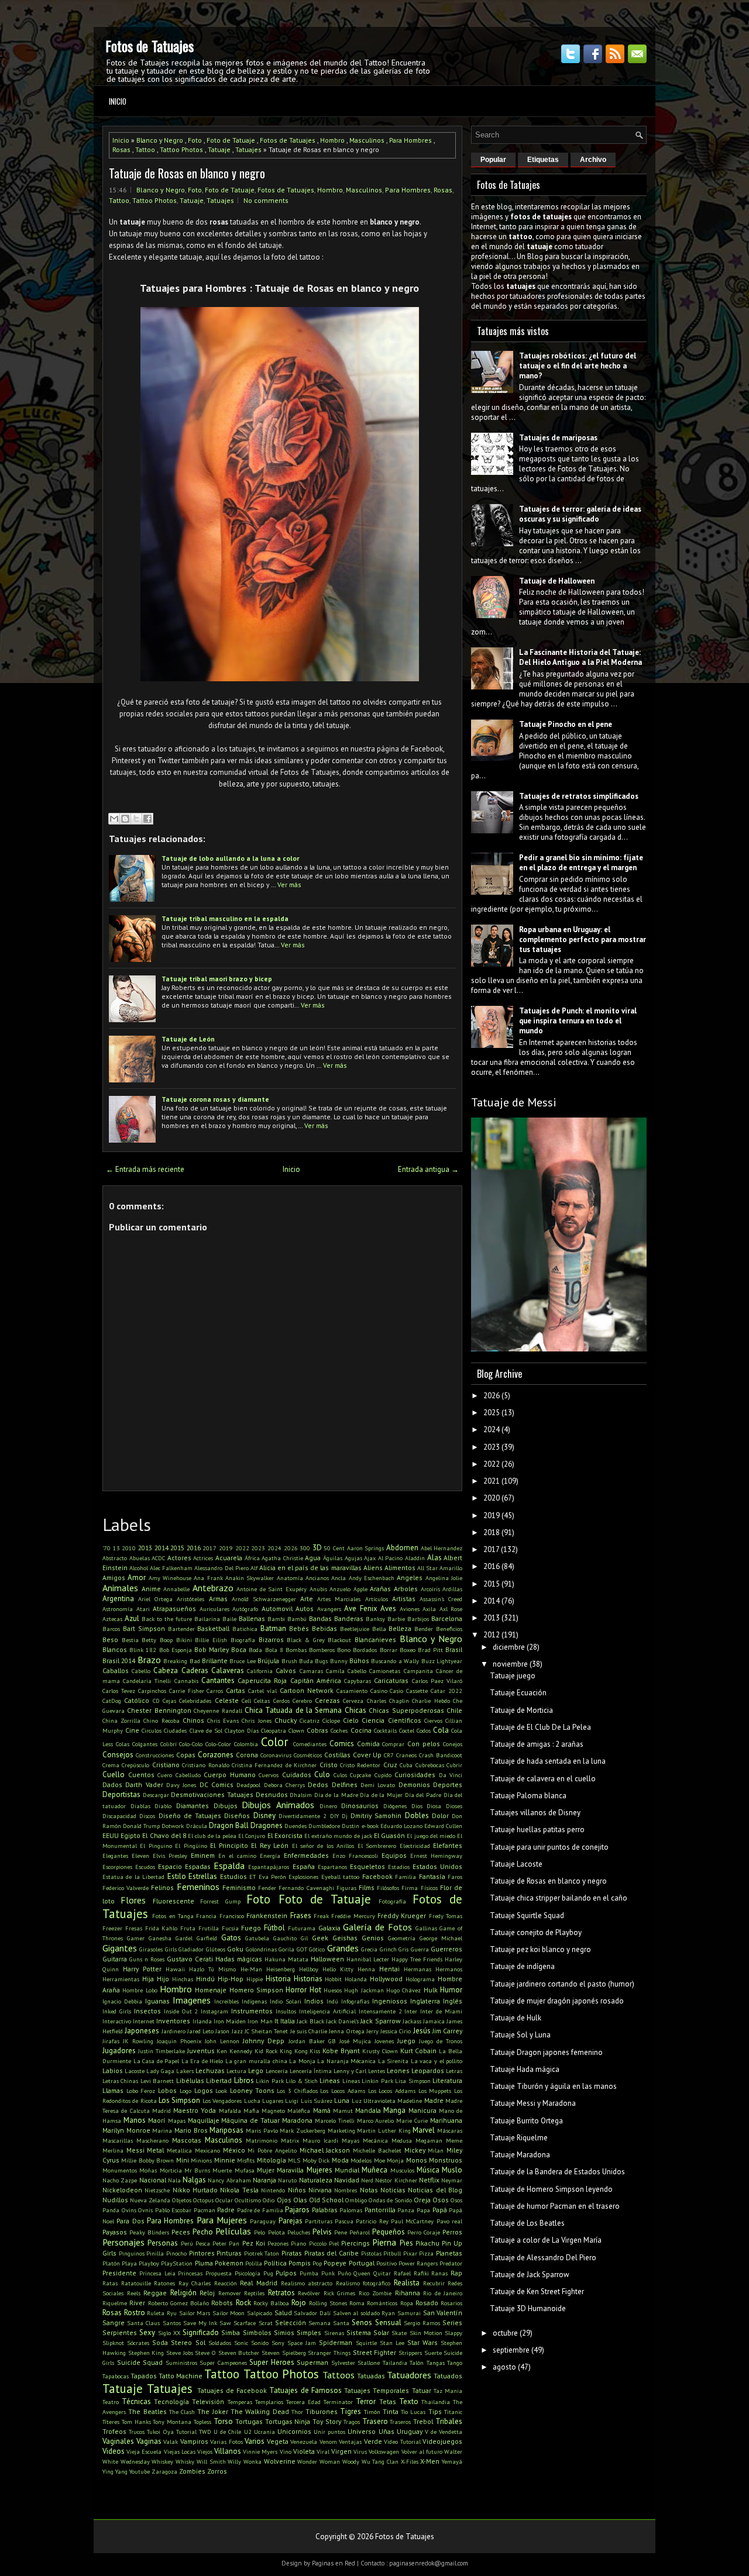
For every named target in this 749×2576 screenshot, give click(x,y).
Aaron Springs (366, 1548)
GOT (302, 1949)
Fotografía (392, 1901)
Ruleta (156, 2313)
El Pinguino (156, 1846)
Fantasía (432, 1876)
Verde (373, 2441)
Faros (455, 1877)
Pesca (203, 2243)
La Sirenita (394, 2061)
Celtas (262, 1701)
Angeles (410, 1577)
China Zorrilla (121, 1720)
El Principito (229, 1845)
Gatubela (257, 1938)
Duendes (296, 1826)
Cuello (114, 1775)
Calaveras (228, 1670)
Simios (284, 2332)
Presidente (119, 2273)
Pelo (260, 2232)
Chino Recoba (161, 1720)
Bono (344, 1650)
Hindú (205, 1979)
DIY (334, 1816)
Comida (368, 1744)
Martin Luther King (384, 2130)
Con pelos (424, 1744)
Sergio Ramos (422, 2323)
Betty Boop (157, 1640)
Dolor (440, 1815)
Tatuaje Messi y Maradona (533, 2103)
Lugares (273, 2101)
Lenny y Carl (350, 2071)
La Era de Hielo (202, 2061)
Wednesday (135, 2461)
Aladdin (415, 1558)
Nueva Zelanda (150, 2200)
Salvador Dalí (312, 2313)
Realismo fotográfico (363, 2283)
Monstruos (446, 2160)
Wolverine (280, 2461)
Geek (320, 1938)
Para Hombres (410, 140)
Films (367, 1887)
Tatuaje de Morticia (521, 1710)
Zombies (192, 2471)
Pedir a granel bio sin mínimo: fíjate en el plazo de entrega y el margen (581, 863)
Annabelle (176, 1589)
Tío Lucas (413, 2412)
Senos (362, 2322)
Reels (134, 2293)
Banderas (349, 1618)
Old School (326, 2200)
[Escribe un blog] (125, 819)
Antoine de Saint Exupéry (272, 1589)
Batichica (245, 1629)
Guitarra (115, 1959)
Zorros (217, 2471)
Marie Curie (412, 2120)
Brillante (215, 1661)
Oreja (422, 2200)
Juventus (201, 2051)
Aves (388, 1608)
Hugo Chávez (403, 1990)
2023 (258, 1548)
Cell (246, 1701)
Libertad (219, 2080)
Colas (123, 1744)
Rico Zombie (375, 2293)
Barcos (111, 1629)
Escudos (145, 1867)
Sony (278, 2343)
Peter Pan (226, 2243)
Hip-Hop (231, 1979)
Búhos (359, 1661)
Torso (223, 2421)
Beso (110, 1639)
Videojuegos (442, 2441)
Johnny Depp (264, 2041)
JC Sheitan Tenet (267, 2031)
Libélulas (190, 2080)
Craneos (406, 1755)
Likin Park (269, 2081)
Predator (451, 2263)
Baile (229, 1619)
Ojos (284, 2200)
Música (428, 2170)
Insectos (147, 2011)
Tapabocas (116, 2376)
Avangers (329, 1609)
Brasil (454, 1649)
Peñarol (360, 2232)
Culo (322, 1775)
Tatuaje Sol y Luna (520, 2035)
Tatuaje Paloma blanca (528, 1796)
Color (275, 1742)
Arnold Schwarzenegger (264, 1599)
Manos (135, 2120)
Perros (452, 2232)
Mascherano (152, 2140)
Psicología (248, 2273)
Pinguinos (132, 2253)
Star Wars (422, 2342)
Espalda (229, 1865)
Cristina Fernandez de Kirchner (274, 1765)
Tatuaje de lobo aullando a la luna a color (230, 858)
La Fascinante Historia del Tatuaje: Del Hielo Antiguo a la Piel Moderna (580, 657)
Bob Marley (212, 1649)
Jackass (412, 2021)
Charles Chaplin (388, 1701)
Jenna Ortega (346, 2031)
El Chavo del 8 (164, 1835)
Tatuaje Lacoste (516, 1864)
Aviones (410, 1609)
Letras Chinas (120, 2081)
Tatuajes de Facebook (232, 2390)
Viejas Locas (180, 2451)
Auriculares (214, 1609)
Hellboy (309, 1969)
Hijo (163, 1979)
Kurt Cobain (419, 2051)
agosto (504, 2367)
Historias (308, 1979)
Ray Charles (195, 2283)
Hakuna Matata (286, 1959)
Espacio (170, 1866)
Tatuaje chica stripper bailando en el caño (559, 1898)
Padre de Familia (260, 2210)
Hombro (332, 140)
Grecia (369, 1949)
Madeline (410, 2101)
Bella (379, 1629)
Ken (222, 2051)
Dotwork (173, 1826)
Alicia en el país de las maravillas (310, 1568)
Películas (233, 2231)
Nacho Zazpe (120, 2180)
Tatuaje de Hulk (516, 2018)
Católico (137, 1700)
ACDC (158, 1558)
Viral (323, 2451)
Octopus (203, 2200)
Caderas (195, 1670)
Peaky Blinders (149, 2232)
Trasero (375, 2421)
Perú (187, 2243)
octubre (505, 2333)
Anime (151, 1589)
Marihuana (446, 2120)
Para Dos (130, 2221)
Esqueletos (367, 1866)
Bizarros (271, 1639)
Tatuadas (371, 2376)
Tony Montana (172, 2422)
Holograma (420, 1979)
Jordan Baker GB (312, 2041)
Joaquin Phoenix (179, 2041)
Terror (366, 2401)
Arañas (380, 1589)
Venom (328, 2441)
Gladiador (191, 1949)
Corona (247, 1755)
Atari (143, 1609)
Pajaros (297, 2210)
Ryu (172, 2313)
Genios (373, 1938)
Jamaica (434, 2021)
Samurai (409, 2313)
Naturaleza (316, 2180)
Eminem (203, 1855)
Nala (174, 2180)
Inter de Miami (441, 2011)
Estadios (399, 1867)
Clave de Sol (206, 1730)
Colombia (246, 1744)
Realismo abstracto (307, 2283)
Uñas (386, 2431)
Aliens (373, 1568)
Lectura (236, 2071)
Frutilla (209, 1928)
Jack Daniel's (342, 2021)
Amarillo (451, 1568)
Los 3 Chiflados (297, 2091)
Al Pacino (391, 1558)
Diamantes (193, 1806)
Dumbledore (324, 1826)
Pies (406, 2243)
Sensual (388, 2322)
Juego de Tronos (441, 2041)
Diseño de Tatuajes (190, 1815)
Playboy (149, 2263)
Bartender (181, 1629)
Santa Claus (143, 2323)
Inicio (118, 101)
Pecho (203, 2232)
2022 (242, 1548)
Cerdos (281, 1701)
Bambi (276, 1619)
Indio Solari (286, 2001)
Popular (493, 160)
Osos (441, 2200)
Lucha (252, 2101)
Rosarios (451, 2303)
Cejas (169, 1701)
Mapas (177, 2120)
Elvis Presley (170, 1856)
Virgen (341, 2451)
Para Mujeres (222, 2220)
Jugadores (119, 2051)
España (304, 1866)
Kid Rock (266, 2051)
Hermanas (418, 1969)
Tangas (436, 2363)
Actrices (203, 1558)
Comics (342, 1744)
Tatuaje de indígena (522, 1966)
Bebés (299, 1628)
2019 (226, 1548)
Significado (201, 2332)
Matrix (290, 2140)
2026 (291, 1548)
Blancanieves (375, 1639)
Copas (186, 1755)
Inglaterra (425, 2001)
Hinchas (183, 1979)
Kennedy (241, 2051)
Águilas (333, 1558)
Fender (267, 1888)
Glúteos (216, 1949)
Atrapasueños (174, 1608)
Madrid (162, 2111)
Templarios (269, 2402)
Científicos (405, 1720)
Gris (403, 1949)
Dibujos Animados (278, 1805)
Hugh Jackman (364, 1990)
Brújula (268, 1661)
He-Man (251, 1969)
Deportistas (121, 1794)
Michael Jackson (325, 2150)
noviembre (510, 1664)
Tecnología (171, 2401)
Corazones (216, 1755)
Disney (264, 1815)
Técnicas (136, 2401)
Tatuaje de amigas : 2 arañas (537, 1744)
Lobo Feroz (141, 2091)
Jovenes (384, 2041)
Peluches (299, 2232)
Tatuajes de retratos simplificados (579, 796)
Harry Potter (142, 1969)
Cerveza (353, 1701)
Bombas (296, 1650)
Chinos (193, 1720)
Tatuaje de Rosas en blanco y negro (187, 173)
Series (452, 2322)
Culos (340, 1775)
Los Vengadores (222, 2101)
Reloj (207, 2293)
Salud (283, 2313)
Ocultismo (248, 2200)
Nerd (367, 2180)
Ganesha (160, 1938)
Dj (345, 1816)
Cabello (141, 1671)
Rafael (402, 2273)
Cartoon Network (307, 1690)
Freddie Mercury (353, 1916)
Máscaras (450, 2130)
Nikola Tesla (239, 2190)
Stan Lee (392, 2343)
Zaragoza (164, 2471)
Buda (306, 1661)
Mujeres (319, 2170)
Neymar (452, 2180)
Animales (120, 1588)
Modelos (361, 2160)
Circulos (152, 1730)
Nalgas (194, 2180)
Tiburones (322, 2411)
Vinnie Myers (260, 2451)
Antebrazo (213, 1588)
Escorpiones (117, 1867)
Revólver (309, 2293)
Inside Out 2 (181, 2011)
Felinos (162, 1887)
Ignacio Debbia (122, 2001)
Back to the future (167, 1619)
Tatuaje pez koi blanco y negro (540, 1949)
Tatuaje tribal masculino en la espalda (225, 918)
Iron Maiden (230, 2021)
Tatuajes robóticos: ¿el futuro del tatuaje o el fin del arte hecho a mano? (578, 366)
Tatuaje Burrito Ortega (526, 2121)
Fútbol (274, 1928)
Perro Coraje (424, 2232)
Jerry (372, 2031)
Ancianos (317, 1578)
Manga (394, 2110)
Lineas (330, 2080)
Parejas (291, 2221)
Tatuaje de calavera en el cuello (543, 1779)
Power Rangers (418, 2263)
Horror (296, 1990)
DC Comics (217, 1784)
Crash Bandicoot (441, 1755)
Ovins (129, 2210)
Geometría (402, 1938)
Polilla (254, 2263)
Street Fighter (375, 2352)
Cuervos (269, 1775)
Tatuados (448, 2376)
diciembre (509, 1647)
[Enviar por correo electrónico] (114, 819)
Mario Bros (191, 2130)
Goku (235, 1949)
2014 (162, 1548)
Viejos (205, 2451)
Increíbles (226, 2001)
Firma (410, 1888)
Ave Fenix (361, 1608)
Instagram (214, 2011)
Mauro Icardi (320, 2140)
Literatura (447, 2080)
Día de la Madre (336, 1795)
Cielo (351, 1720)
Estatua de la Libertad (133, 1877)
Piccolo (318, 2243)
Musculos (402, 2170)
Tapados (144, 2376)
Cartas (236, 1690)
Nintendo (273, 2190)
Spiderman (336, 2342)
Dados (112, 1784)
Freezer (112, 1928)
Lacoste (135, 2071)
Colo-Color (218, 1744)
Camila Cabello (346, 1671)
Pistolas (371, 2253)
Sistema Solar (368, 2332)
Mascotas (187, 2140)
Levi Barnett (157, 2081)
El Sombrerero (377, 1846)
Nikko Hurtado (195, 2190)
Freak (321, 1916)
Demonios (414, 1784)
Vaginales (118, 2441)
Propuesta (219, 2273)
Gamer (136, 1938)
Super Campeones (223, 2363)
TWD (205, 2432)
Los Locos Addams (392, 2091)
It (276, 2021)
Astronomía (118, 1609)
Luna (342, 2100)
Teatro (111, 2402)
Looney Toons (252, 2090)
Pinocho (176, 2253)
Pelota (276, 2232)
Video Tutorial (402, 2441)
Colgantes (145, 1744)
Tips (435, 2411)
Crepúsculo (135, 1765)
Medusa (402, 2140)
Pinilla (155, 2253)
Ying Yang (115, 2471)
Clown (296, 1730)
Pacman (205, 2210)
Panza (406, 2210)
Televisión (208, 2401)
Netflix (429, 2180)
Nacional (153, 2180)
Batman (273, 1628)
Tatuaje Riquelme (519, 2138)
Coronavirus (276, 1755)
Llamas (113, 2090)
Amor (137, 1577)
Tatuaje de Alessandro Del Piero (543, 2258)
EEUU (111, 1835)
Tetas (388, 2401)
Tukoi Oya (160, 2432)
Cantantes (218, 1680)
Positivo (386, 2263)
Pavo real (449, 2221)
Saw (225, 2323)
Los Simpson (179, 2100)
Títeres (111, 2422)
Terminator (338, 2402)
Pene (341, 2232)
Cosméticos (308, 1755)
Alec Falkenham (171, 1568)
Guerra (420, 1949)
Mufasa (245, 2170)
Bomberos (322, 1650)
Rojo (299, 2303)
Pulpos (286, 2273)
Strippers (410, 2353)
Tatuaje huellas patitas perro (537, 1830)
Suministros (181, 2363)
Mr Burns (197, 2170)
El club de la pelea (212, 1836)
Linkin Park (377, 2081)
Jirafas (111, 2041)
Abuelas (140, 1558)
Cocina (361, 1730)
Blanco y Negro (160, 140)
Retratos (281, 2293)
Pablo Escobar (173, 2210)
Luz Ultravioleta (374, 2101)
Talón (417, 2363)
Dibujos (226, 1806)
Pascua (344, 2221)
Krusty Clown (380, 2051)
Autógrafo (245, 1609)
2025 (492, 1413)
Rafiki (421, 2273)
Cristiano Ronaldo (205, 1765)
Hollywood (386, 1979)
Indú (332, 2001)
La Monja (302, 2061)
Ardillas (452, 1589)
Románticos (382, 2303)
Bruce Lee (242, 1661)
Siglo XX (169, 2333)
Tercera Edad (303, 2402)
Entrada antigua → (428, 1169)
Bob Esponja (176, 1650)
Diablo (163, 1806)
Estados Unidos (437, 1866)
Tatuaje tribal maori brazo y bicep (217, 979)
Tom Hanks (136, 2422)
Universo (362, 2431)
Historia (278, 1979)
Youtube (140, 2471)
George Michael (441, 1938)
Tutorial (186, 2432)
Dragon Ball (229, 1825)
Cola (441, 1730)
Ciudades (175, 1730)
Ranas (439, 2273)
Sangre (114, 2322)
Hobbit (333, 1979)
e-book (370, 1826)
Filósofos (388, 1888)
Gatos (231, 1938)
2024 (274, 1548)
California (260, 1671)
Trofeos (114, 2431)
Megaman (429, 2140)
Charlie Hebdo (431, 1701)
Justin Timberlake (162, 2051)
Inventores (173, 2021)
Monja (395, 2160)
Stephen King (146, 2353)
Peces (181, 2232)
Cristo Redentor (360, 1765)
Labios (113, 2070)
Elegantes (115, 1856)
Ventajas (350, 2441)
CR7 (389, 1755)
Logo (185, 2091)
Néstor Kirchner (396, 2180)
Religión (183, 2293)
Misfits (246, 2160)
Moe (379, 2160)
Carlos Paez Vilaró (437, 1681)
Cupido (383, 1775)
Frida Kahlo (162, 1928)
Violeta (304, 2451)
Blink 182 (143, 1650)
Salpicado (260, 2313)
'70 (106, 1548)
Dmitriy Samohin (376, 1815)
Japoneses (142, 2031)
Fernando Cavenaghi (306, 1888)
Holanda (356, 1979)
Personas (163, 2243)
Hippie (255, 1979)
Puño (344, 2273)
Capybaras (358, 1681)
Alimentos (400, 1568)
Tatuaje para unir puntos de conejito (549, 1847)
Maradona (297, 2120)
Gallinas (426, 1928)
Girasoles (151, 1949)
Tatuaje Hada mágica (525, 2069)
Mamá (322, 2110)
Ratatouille (136, 2283)
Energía (270, 1856)
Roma (357, 2303)
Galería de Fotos (377, 1927)
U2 (248, 2432)
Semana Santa (329, 2323)
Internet (144, 2021)
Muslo (452, 2170)
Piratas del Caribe (331, 2253)
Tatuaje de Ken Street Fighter (537, 2291)
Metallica (179, 2150)
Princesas (190, 2273)
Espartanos (332, 1867)
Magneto (273, 2111)
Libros (244, 2080)
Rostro (135, 2313)
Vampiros (194, 2441)
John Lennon (222, 2041)
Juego (406, 2041)
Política (275, 2263)
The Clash (182, 2412)
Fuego (251, 1928)
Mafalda (230, 2111)
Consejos (118, 1755)
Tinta (391, 2411)
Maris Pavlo (262, 2130)
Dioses (454, 1806)
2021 (492, 1481)
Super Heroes (272, 2362)
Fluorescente (173, 1901)
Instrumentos (252, 2011)
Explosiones (303, 1877)
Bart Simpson (144, 1628)
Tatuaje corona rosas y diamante (215, 1099)
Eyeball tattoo (340, 1877)
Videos (114, 2451)
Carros (215, 1691)
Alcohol (139, 1568)
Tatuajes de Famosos (305, 2390)
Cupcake (360, 1775)
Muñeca (374, 2170)
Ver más (289, 884)
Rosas (121, 149)
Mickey (415, 2150)
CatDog (112, 1701)
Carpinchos (152, 1691)
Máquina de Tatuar (250, 2120)
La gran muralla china (256, 2061)
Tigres (351, 2411)
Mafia (251, 2111)
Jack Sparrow (380, 2021)
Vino (286, 2451)
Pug (268, 2273)
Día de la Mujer (381, 1795)
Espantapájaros (269, 1867)
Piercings (355, 2243)
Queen (362, 2273)
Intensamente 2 (380, 2011)
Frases (301, 1915)
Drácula (197, 1826)
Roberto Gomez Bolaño (179, 2303)
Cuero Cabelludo (179, 1775)
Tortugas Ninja (288, 2421)
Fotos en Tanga (173, 1916)
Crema (111, 1765)
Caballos (116, 1670)
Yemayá (452, 2461)
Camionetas (385, 1671)
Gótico (317, 1949)
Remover (230, 2293)
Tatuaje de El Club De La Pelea (540, 1727)
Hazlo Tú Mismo (212, 1969)
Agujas (353, 1558)
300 (305, 1548)
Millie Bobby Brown (147, 2160)
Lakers (185, 2071)
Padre (226, 2210)
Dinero (328, 1806)
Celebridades (195, 1701)
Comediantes (310, 1744)
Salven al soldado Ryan (364, 2313)
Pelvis (322, 2232)
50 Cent (334, 1548)
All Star (427, 1568)
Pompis (300, 2263)
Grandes (343, 1948)
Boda (255, 1650)
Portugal (362, 2263)
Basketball (213, 1628)
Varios (255, 2441)
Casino (379, 1691)
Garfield (207, 1938)
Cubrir (454, 1765)
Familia (406, 1877)
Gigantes (120, 1948)
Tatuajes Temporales (377, 2390)
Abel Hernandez (442, 1548)
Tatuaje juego (513, 1676)
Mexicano (207, 2150)
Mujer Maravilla (280, 2170)
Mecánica (375, 2140)
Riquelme (115, 2303)
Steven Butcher (239, 2353)
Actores (179, 1558)
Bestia (130, 1640)
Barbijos (418, 1619)
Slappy (453, 2333)
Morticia (171, 2170)
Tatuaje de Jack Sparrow (530, 2275)
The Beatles (147, 2411)
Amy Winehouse (170, 1578)
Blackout (339, 1640)
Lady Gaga (160, 2071)
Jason (222, 2031)
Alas (434, 1558)
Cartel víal (262, 1691)
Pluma (204, 2263)
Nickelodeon (122, 2190)
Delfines (345, 1784)
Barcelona (447, 1618)
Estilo (177, 1876)
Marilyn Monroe (126, 2130)
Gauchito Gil (291, 1938)
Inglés (453, 2001)
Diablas (140, 1806)
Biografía (243, 1640)
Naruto (287, 2180)
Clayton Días (242, 1730)
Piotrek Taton (262, 2253)
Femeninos (198, 1887)
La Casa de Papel (157, 2061)
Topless (202, 2422)
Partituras (319, 2221)
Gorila (286, 1949)
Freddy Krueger (402, 1915)
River (137, 2303)
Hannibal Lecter (368, 1959)
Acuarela (229, 1558)
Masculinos (367, 140)
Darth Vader (144, 1784)
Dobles (417, 1815)
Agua (313, 1558)
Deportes (448, 1784)
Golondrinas (261, 1949)
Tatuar (422, 2390)
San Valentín (443, 2313)
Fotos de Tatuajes (150, 46)
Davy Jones (181, 1785)
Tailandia (395, 2363)
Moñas (148, 2170)
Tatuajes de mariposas (558, 438)
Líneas (351, 2081)
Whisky (185, 2461)
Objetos (182, 2200)
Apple (360, 1589)
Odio (269, 2200)
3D (317, 1548)
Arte (307, 1599)
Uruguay (410, 2431)
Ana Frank (208, 1578)
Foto (195, 140)
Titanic (453, 2412)
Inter (411, 2011)
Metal (155, 2150)
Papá (440, 2210)
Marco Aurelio (376, 2120)
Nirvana (320, 2190)
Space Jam (302, 2343)
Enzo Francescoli (355, 1856)
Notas (369, 2190)
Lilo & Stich (302, 2081)
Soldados (220, 2343)
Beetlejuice (355, 1629)
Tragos (352, 2422)
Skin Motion (426, 2333)
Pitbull (392, 2253)
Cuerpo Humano (230, 1775)
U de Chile (227, 2432)
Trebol (423, 2421)
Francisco (232, 1916)
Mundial (347, 2170)
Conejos (453, 1744)
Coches (339, 1730)
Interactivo (117, 2021)
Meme (454, 2140)
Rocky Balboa (271, 2303)
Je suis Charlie (309, 2031)
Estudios (233, 1876)
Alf (254, 1568)
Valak (171, 2441)
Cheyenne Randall (218, 1711)
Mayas (351, 2140)
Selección (291, 2322)
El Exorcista (285, 1835)
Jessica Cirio (396, 2031)
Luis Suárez (317, 2101)
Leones (398, 2070)
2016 (194, 1548)
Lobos (167, 2090)
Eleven (140, 1856)
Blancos (115, 1649)
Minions (201, 2160)
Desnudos (272, 1794)
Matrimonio (262, 2140)
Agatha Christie (282, 1558)
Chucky (286, 1720)
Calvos (286, 1670)
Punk (328, 2273)
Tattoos (339, 2375)
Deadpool (248, 1785)
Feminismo (239, 1887)
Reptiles (254, 2293)
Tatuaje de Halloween (557, 581)
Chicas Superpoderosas (406, 1710)
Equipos (394, 1855)
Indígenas (254, 2001)
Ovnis (145, 2210)
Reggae (155, 2293)
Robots (222, 2303)
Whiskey (162, 2461)
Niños (297, 2190)
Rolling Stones (328, 2303)
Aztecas (112, 1619)
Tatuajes (248, 149)
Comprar (393, 1744)
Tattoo (145, 149)
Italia (288, 2021)
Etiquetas (543, 160)
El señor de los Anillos (323, 1846)
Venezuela (304, 2441)
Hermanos (449, 1969)
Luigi (292, 2101)
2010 (129, 1548)
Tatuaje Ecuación (518, 1693)
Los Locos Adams (342, 2091)
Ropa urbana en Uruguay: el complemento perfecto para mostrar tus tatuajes (583, 939)
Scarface (245, 2323)
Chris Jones (256, 1720)
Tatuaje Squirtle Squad (527, 1915)
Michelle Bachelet (377, 2150)
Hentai (389, 1969)
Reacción (226, 2283)
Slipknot (113, 2343)
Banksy (375, 1619)
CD (156, 1701)
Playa (129, 2263)
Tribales (449, 2421)
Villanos (228, 2451)
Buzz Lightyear (442, 1661)
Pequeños (389, 2232)
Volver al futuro (422, 2451)
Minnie (225, 2160)
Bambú (297, 1619)
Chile (454, 1710)
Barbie (396, 1619)
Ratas (110, 2283)
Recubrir (434, 2283)
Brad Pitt (430, 1650)
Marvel (424, 2130)
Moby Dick (316, 2160)
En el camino (237, 1856)
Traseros (400, 2422)
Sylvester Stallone (356, 2363)
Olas (300, 2200)
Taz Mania (448, 2391)
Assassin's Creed (441, 1599)
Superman (312, 2362)
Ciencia (373, 1720)
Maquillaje (204, 2120)
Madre (434, 2100)
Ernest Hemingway (436, 1856)
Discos (147, 1816)
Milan (436, 2150)
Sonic (241, 2343)
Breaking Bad (181, 1661)
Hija (148, 1979)
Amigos (114, 1577)
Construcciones (155, 1755)
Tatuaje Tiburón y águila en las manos (553, 2086)
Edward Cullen (443, 1826)
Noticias (393, 2190)
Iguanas (157, 2001)
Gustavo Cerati (190, 1959)
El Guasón (389, 1835)
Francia (206, 1916)
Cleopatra (274, 1730)
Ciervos (433, 1720)
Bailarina (207, 1619)
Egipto (130, 1835)
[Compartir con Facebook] (147, 819)
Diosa (434, 1806)
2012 (492, 1635)
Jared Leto (200, 2031)
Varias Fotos (226, 2441)
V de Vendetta (444, 2432)
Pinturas (229, 2253)
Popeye (335, 2263)
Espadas (198, 1866)
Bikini (184, 1640)
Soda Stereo (172, 2342)
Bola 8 (274, 1650)
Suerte (433, 2353)
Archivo (593, 160)
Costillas (337, 1755)
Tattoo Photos (181, 149)
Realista (407, 2283)
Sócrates (138, 2343)
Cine (132, 1730)
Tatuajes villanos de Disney (535, 1813)
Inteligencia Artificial (327, 2011)
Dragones (267, 1825)
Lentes (377, 2071)
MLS (294, 2160)
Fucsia (230, 1928)
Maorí (157, 2120)
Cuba (406, 1765)
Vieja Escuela (144, 2451)
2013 (145, 1548)
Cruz (390, 1765)
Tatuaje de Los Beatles (527, 2223)
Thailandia (436, 2402)
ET (252, 1877)
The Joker (212, 2411)
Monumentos (120, 2170)
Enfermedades (306, 1855)
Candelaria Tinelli (147, 1681)
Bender (424, 1629)
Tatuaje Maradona (520, 2155)
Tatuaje (219, 149)
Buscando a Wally (395, 1661)
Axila (429, 1609)
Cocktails (385, 1730)
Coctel (407, 1730)
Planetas (449, 2253)
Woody (351, 2461)
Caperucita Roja (262, 1680)
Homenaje (211, 1990)
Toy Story (327, 2421)
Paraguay (263, 2221)
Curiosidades (415, 1775)
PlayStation (177, 2263)
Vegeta (278, 2441)
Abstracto (115, 1558)
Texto (409, 2401)
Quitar (382, 2273)
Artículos (377, 1599)
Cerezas (327, 1700)
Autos (305, 1608)
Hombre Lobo (140, 1990)
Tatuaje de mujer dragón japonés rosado (557, 2001)
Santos (172, 2323)
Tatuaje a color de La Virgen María (546, 2240)
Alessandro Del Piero (221, 1568)
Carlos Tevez (119, 1691)
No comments (266, 200)
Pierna (384, 2242)
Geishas (345, 1938)
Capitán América (316, 1680)
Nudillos (115, 2200)
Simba (231, 2332)
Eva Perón (272, 1877)
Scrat (266, 2323)
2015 (177, 1548)
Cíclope (331, 1720)
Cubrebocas (430, 1765)
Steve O (205, 2353)
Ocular (224, 2200)
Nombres (346, 2190)
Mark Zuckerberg (303, 2130)
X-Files (410, 2461)
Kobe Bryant (341, 2051)
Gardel (184, 1938)
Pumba (309, 2273)
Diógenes (395, 1806)
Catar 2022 (446, 1691)
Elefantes (448, 1845)
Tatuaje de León (188, 1039)
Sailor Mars (195, 2313)
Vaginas (149, 2441)
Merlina (113, 2150)
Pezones (278, 2243)
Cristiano (166, 1765)
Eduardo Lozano (401, 1826)
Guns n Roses (147, 1959)
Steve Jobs (180, 2353)
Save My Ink (200, 2323)
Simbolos (257, 2332)
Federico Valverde (126, 1888)
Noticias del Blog (435, 2190)
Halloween (327, 1959)
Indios (314, 2001)
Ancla (339, 1578)
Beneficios (449, 1629)
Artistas (404, 1599)
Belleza (400, 1628)
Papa (423, 2210)
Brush (289, 1661)
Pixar (410, 2253)
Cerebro (302, 1701)
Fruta (188, 1928)
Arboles (406, 1589)
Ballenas (252, 1618)
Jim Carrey (447, 2031)
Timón (372, 2412)
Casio (396, 1691)
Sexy (147, 2332)
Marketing (341, 2130)
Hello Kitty (338, 1969)
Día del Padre (423, 1795)
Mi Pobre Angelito (272, 2150)
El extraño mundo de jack (338, 1836)
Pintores (202, 2253)
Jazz (237, 2031)
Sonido (260, 2343)
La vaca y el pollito (437, 2061)
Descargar (156, 1795)
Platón (111, 2263)
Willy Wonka (245, 2461)
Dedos (318, 1784)
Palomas (351, 2210)
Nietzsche (157, 2190)
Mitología (272, 2160)
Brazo (149, 1660)
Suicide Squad (140, 2362)
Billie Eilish (211, 1640)
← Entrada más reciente (145, 1169)
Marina (162, 2130)
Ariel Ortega (155, 1599)
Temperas (240, 2402)
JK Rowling (138, 2041)
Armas (218, 1599)
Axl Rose (451, 1609)
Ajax (370, 1558)
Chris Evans (223, 1720)
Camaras (311, 1671)
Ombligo (356, 2200)
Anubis (318, 1589)
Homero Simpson (256, 1990)
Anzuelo (340, 1589)
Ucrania (264, 2432)
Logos (204, 2090)
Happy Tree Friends (417, 1959)
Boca (239, 1649)
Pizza (426, 2253)
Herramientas (121, 1979)
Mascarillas (118, 2140)
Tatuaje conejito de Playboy (536, 1932)
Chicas (355, 1710)
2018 (492, 1532)
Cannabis (186, 1681)
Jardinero (173, 2031)
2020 (492, 1498)
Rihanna (408, 2293)
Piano (298, 2243)
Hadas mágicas (239, 1959)
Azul (132, 1618)
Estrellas (203, 1876)
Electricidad (415, 1846)
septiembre (511, 2350)
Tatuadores (409, 2375)
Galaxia (329, 1928)
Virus (360, 2451)
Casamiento (352, 1691)
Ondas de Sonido (390, 2200)
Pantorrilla (380, 2210)
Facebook (377, 1876)
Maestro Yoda (195, 2110)
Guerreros (446, 1949)
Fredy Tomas (446, 1916)
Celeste (227, 1700)
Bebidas (324, 1628)
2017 (209, 1548)
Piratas (292, 2253)
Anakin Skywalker (250, 1578)
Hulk (431, 1990)
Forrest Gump (220, 1901)
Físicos (429, 1888)
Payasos (115, 2232)
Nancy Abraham (229, 2180)
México (234, 2150)
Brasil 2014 (119, 1661)
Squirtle (366, 2343)
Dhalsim (301, 1795)
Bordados (365, 1650)
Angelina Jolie (444, 1578)
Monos (417, 2160)
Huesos (333, 1990)
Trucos (137, 2432)
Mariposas (226, 2130)
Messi (135, 2150)
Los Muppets (435, 2091)
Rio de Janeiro (443, 2293)
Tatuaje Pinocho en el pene (566, 724)
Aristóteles (190, 1599)
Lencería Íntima (311, 2071)
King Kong (294, 2051)
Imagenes (192, 2000)
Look (221, 2091)
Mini (183, 2160)
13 (116, 1548)
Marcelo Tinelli (335, 2120)
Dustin (351, 1826)
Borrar (389, 1650)
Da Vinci (451, 1775)
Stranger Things (329, 2353)
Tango (455, 2363)
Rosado (427, 2303)
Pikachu (427, 2243)
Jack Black (310, 2021)
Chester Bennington (159, 1710)
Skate (399, 2333)
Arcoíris (430, 1589)
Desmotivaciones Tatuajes (212, 1794)
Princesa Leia (157, 2273)
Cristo (329, 1765)
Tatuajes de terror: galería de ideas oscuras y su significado (580, 514)
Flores (133, 1900)
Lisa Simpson (413, 2081)
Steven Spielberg (284, 2353)
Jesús (422, 2031)
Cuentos (141, 1775)
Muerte (222, 2170)
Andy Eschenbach (372, 1578)
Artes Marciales (339, 1599)
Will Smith (211, 2461)
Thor (297, 2412)
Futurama (302, 1928)
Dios (417, 1806)
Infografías (355, 2001)
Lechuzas (210, 2070)
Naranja (264, 2180)
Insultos (286, 2011)
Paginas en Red (334, 2563)
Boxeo (408, 1650)
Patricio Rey (372, 2221)
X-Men (430, 2461)
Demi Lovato (378, 1785)
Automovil (277, 1608)
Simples (309, 2332)
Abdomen (402, 1548)
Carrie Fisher (187, 1691)
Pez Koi (254, 2243)
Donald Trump (141, 1826)
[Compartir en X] (136, 819)
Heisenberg (281, 1969)
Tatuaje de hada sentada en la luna (548, 1761)
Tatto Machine (181, 2376)
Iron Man (260, 2021)
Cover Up (367, 1755)
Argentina (118, 1599)
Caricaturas (391, 1680)
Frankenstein (267, 1915)
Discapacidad (119, 1816)
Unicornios (294, 2431)
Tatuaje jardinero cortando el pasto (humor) (562, 1984)
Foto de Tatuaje (231, 140)
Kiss (315, 2051)
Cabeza (166, 1670)
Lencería (277, 2071)
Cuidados (297, 1775)
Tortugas (249, 2421)
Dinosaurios (360, 1806)
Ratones (164, 2283)
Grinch (388, 1949)
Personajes (123, 2242)
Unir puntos (329, 2432)
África (252, 1558)
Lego (256, 2070)
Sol (200, 2342)
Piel (334, 2243)
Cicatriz (310, 1720)
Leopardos (428, 2070)
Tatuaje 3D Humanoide (528, 2308)
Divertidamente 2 (303, 1816)
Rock (243, 2303)
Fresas (134, 1928)
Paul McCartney (412, 2221)
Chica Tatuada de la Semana (293, 1710)
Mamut (343, 2111)
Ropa (407, 2303)
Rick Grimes (340, 2293)
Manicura (422, 2110)
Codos (424, 1730)
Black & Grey (305, 1640)
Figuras (346, 1888)
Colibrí (169, 1744)
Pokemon (229, 2263)
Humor (451, 1990)
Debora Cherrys (284, 1785)
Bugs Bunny (331, 1661)
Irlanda (202, 2021)
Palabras (325, 2210)
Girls (171, 1949)
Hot (315, 1990)
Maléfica (299, 2111)
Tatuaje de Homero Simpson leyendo (551, 2189)
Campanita (418, 1671)
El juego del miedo (431, 1836)
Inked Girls (117, 2011)
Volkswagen (384, 2451)
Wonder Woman (319, 2461)
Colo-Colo (191, 1744)
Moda (340, 2160)
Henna (366, 1969)
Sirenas (334, 2333)
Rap (456, 2273)
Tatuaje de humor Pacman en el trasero (555, 2206)
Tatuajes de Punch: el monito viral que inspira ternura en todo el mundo (578, 1021)
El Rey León (270, 1845)
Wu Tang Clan (380, 2461)
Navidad (347, 2180)
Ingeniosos (390, 2001)
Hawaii (175, 1969)
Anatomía (290, 1578)
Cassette (417, 1691)
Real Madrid (259, 2283)
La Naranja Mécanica (346, 2061)
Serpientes (120, 2332)
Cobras (317, 1730)
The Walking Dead (260, 2411)
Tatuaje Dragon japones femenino (546, 2052)
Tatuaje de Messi (514, 1102)
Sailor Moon (229, 2313)
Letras (454, 2071)
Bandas (320, 1618)
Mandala (368, 2110)
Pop (317, 2263)
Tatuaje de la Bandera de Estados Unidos (557, 2172)
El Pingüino (191, 1846)
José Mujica (355, 2041)
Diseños (237, 1815)
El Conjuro (252, 1836)
